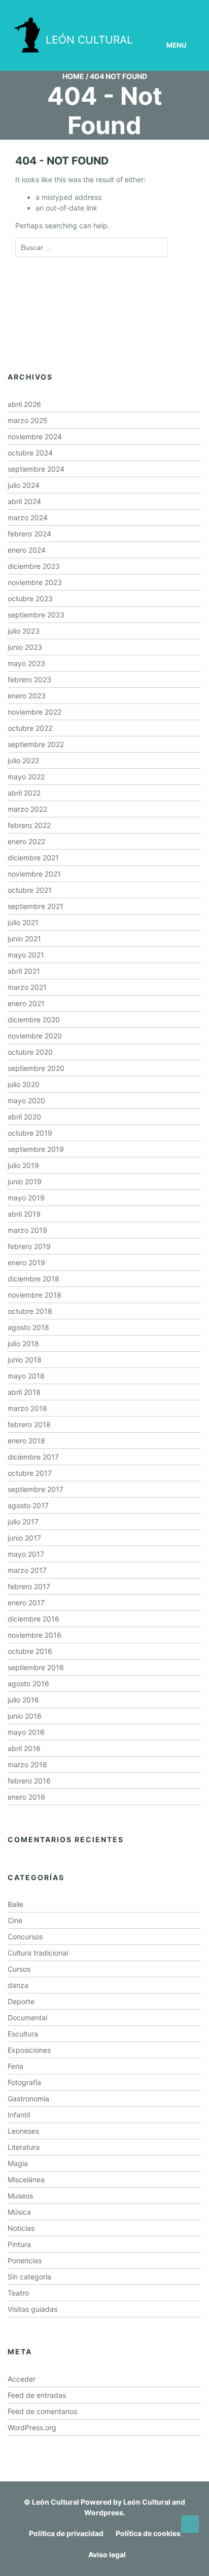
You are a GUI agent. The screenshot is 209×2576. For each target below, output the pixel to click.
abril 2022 (24, 793)
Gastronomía (28, 2099)
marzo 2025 (28, 420)
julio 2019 (23, 1165)
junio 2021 (24, 939)
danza (18, 1985)
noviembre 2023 (35, 582)
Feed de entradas (37, 2395)
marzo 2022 (27, 809)
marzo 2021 (27, 987)
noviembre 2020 (35, 1036)
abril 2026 (24, 404)
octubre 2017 (30, 1473)
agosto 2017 (28, 1505)
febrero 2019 (29, 1246)
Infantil (19, 2115)
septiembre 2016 (36, 1667)
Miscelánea (26, 2179)
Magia (18, 2163)
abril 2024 (24, 501)
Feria (15, 2066)
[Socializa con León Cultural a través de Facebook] (178, 9)
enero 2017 (26, 1603)
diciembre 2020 (34, 1020)
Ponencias (25, 2260)
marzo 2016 (27, 1764)
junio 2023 (25, 647)
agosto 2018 (28, 1327)
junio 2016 (25, 1716)
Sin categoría (29, 2277)
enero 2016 (26, 1797)
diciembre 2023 (34, 566)
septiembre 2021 (36, 906)
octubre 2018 (30, 1311)
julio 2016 (23, 1700)
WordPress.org (32, 2427)
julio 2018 (23, 1343)
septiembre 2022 (36, 744)
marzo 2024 (28, 517)
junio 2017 (24, 1538)
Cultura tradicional (38, 1953)
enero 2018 (26, 1441)
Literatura (24, 2147)
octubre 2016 (30, 1651)
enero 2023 (27, 696)
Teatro (18, 2293)
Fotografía (24, 2082)
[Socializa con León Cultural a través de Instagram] (121, 9)
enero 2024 (27, 550)
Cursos (19, 1969)
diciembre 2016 (33, 1619)
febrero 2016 (29, 1781)
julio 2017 (23, 1522)
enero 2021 (26, 1003)
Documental (27, 2018)
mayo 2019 (26, 1198)
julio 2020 (24, 1084)
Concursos (25, 1937)
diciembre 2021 (33, 858)
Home (73, 76)
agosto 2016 (28, 1684)
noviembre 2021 (34, 874)
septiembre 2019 (36, 1149)
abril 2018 (24, 1392)
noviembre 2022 (34, 712)
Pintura (19, 2244)
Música (19, 2212)
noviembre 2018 (34, 1295)
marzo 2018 (27, 1408)
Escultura (23, 2034)
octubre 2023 (30, 598)
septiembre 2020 (36, 1068)
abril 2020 (24, 1117)
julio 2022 (23, 760)
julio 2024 (24, 485)
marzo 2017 (27, 1570)
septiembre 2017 (36, 1489)
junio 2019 (25, 1181)
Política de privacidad (66, 2533)
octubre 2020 (30, 1052)
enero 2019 (26, 1262)
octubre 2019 (30, 1133)
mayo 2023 (26, 663)
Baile (15, 1904)
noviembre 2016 (34, 1635)
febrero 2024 (29, 534)
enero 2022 (26, 841)
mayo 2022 (26, 777)
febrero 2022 (29, 825)
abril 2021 (24, 971)
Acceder (22, 2379)
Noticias (21, 2228)
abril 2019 (24, 1214)
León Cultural (56, 2502)
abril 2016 (24, 1748)
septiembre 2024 (36, 469)
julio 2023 (24, 631)
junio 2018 (25, 1360)
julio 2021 (23, 922)
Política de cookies (148, 2533)
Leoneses (23, 2131)
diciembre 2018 (33, 1279)
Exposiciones (29, 2050)
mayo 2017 (26, 1554)
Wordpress (104, 2512)
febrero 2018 (29, 1424)
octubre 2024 (30, 453)
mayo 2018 (26, 1376)
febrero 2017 (29, 1586)
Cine (15, 1920)
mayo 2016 (26, 1732)
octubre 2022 (30, 728)
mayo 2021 (26, 955)
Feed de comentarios (42, 2411)
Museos (20, 2196)
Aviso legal (107, 2554)
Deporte (21, 2001)
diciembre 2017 (33, 1457)
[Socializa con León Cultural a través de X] (149, 9)
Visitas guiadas (32, 2309)
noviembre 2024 (35, 437)
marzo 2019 (27, 1230)
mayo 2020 (26, 1100)
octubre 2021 (30, 890)
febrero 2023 (29, 679)
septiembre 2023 (36, 615)
